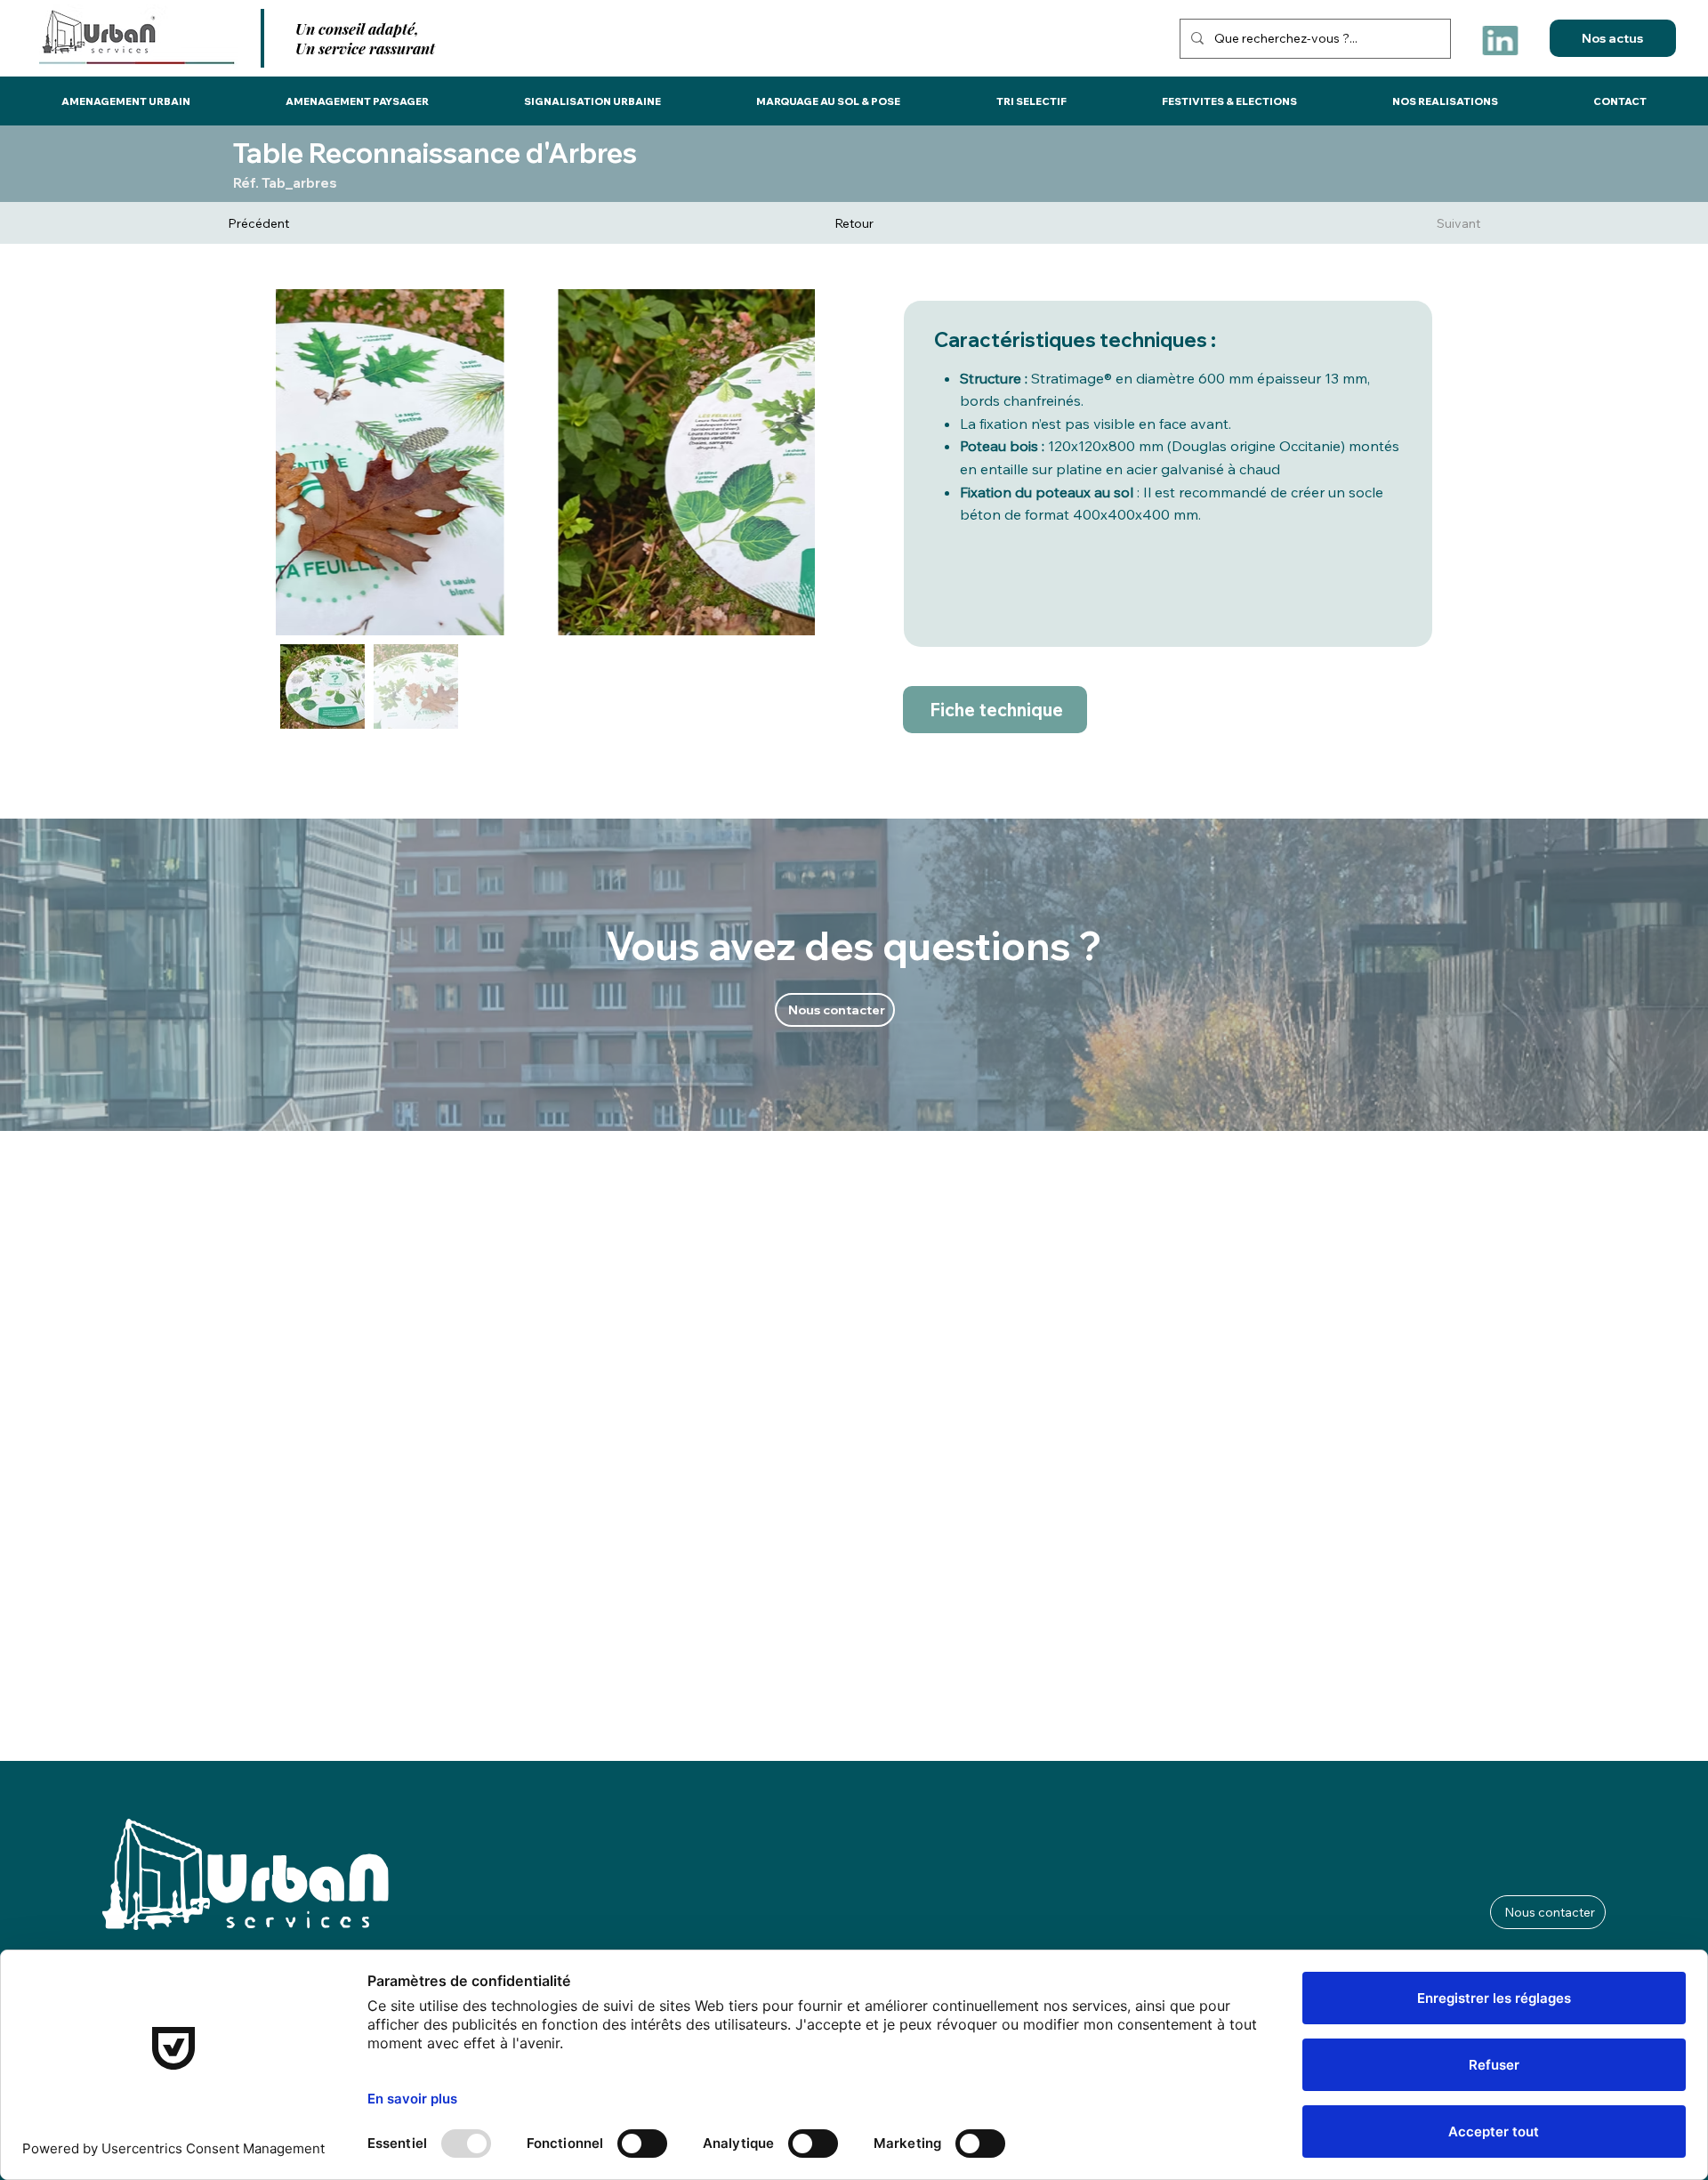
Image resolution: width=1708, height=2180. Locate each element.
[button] (125, 101)
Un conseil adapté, (357, 28)
